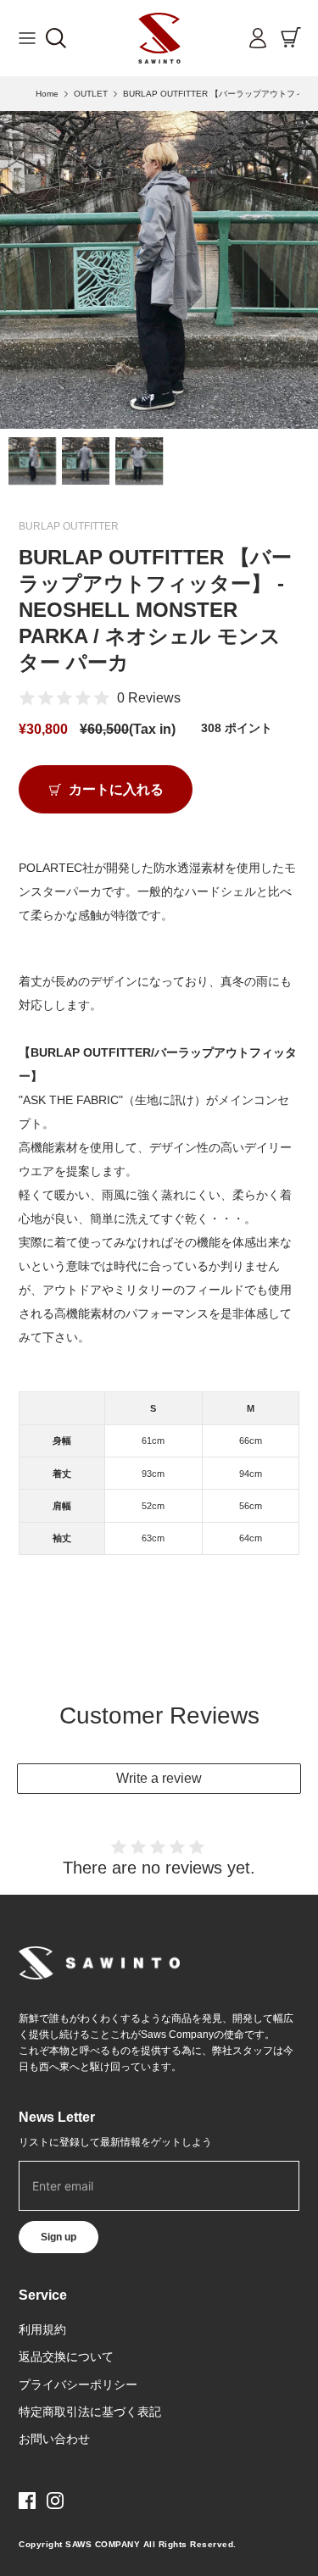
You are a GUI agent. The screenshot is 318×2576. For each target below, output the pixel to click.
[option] (159, 270)
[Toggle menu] (27, 38)
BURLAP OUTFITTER (69, 526)
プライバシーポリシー (78, 2384)
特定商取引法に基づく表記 (90, 2412)
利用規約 (42, 2329)
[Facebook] (27, 2501)
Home (47, 94)
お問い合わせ (54, 2439)
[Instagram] (55, 2501)
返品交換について (66, 2357)
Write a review (159, 1778)
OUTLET (91, 94)
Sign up (59, 2237)
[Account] (254, 38)
